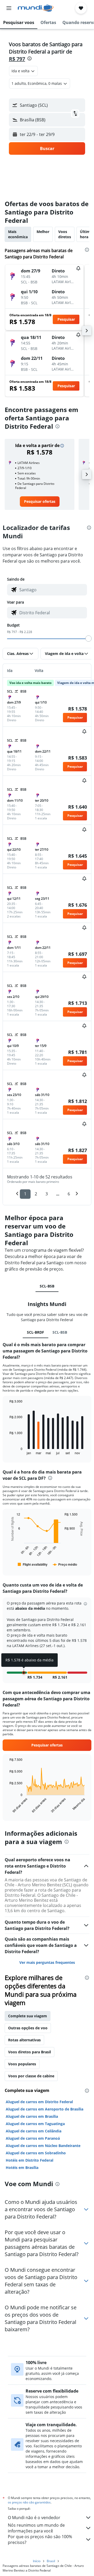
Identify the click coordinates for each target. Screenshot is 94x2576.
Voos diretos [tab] (65, 234)
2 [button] (36, 1194)
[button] (9, 8)
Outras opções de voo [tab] (28, 2028)
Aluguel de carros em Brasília (32, 2116)
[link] (40, 502)
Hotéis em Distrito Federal (30, 2160)
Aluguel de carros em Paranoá (33, 2138)
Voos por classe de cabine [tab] (31, 2076)
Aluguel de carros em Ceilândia (34, 2131)
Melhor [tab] (43, 232)
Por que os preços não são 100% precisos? (40, 2539)
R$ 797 (17, 59)
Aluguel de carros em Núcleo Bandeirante (43, 2146)
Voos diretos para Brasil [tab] (30, 2052)
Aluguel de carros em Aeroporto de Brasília (45, 2109)
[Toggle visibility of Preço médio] (65, 1564)
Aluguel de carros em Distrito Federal (39, 2102)
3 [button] (47, 1194)
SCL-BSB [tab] (47, 1286)
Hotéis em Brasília (22, 2167)
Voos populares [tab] (22, 2064)
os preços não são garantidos (29, 2502)
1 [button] (25, 1194)
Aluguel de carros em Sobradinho (36, 2153)
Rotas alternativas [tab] (24, 2040)
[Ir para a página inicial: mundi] (36, 8)
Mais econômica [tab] (18, 234)
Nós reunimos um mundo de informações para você (36, 2528)
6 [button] (69, 1194)
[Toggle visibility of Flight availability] (33, 1564)
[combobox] (52, 590)
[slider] (89, 639)
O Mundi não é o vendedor (34, 2518)
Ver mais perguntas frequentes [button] (47, 1962)
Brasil (51, 2561)
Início (37, 2561)
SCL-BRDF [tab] (36, 1332)
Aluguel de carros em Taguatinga (35, 2124)
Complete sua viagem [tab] (28, 2016)
